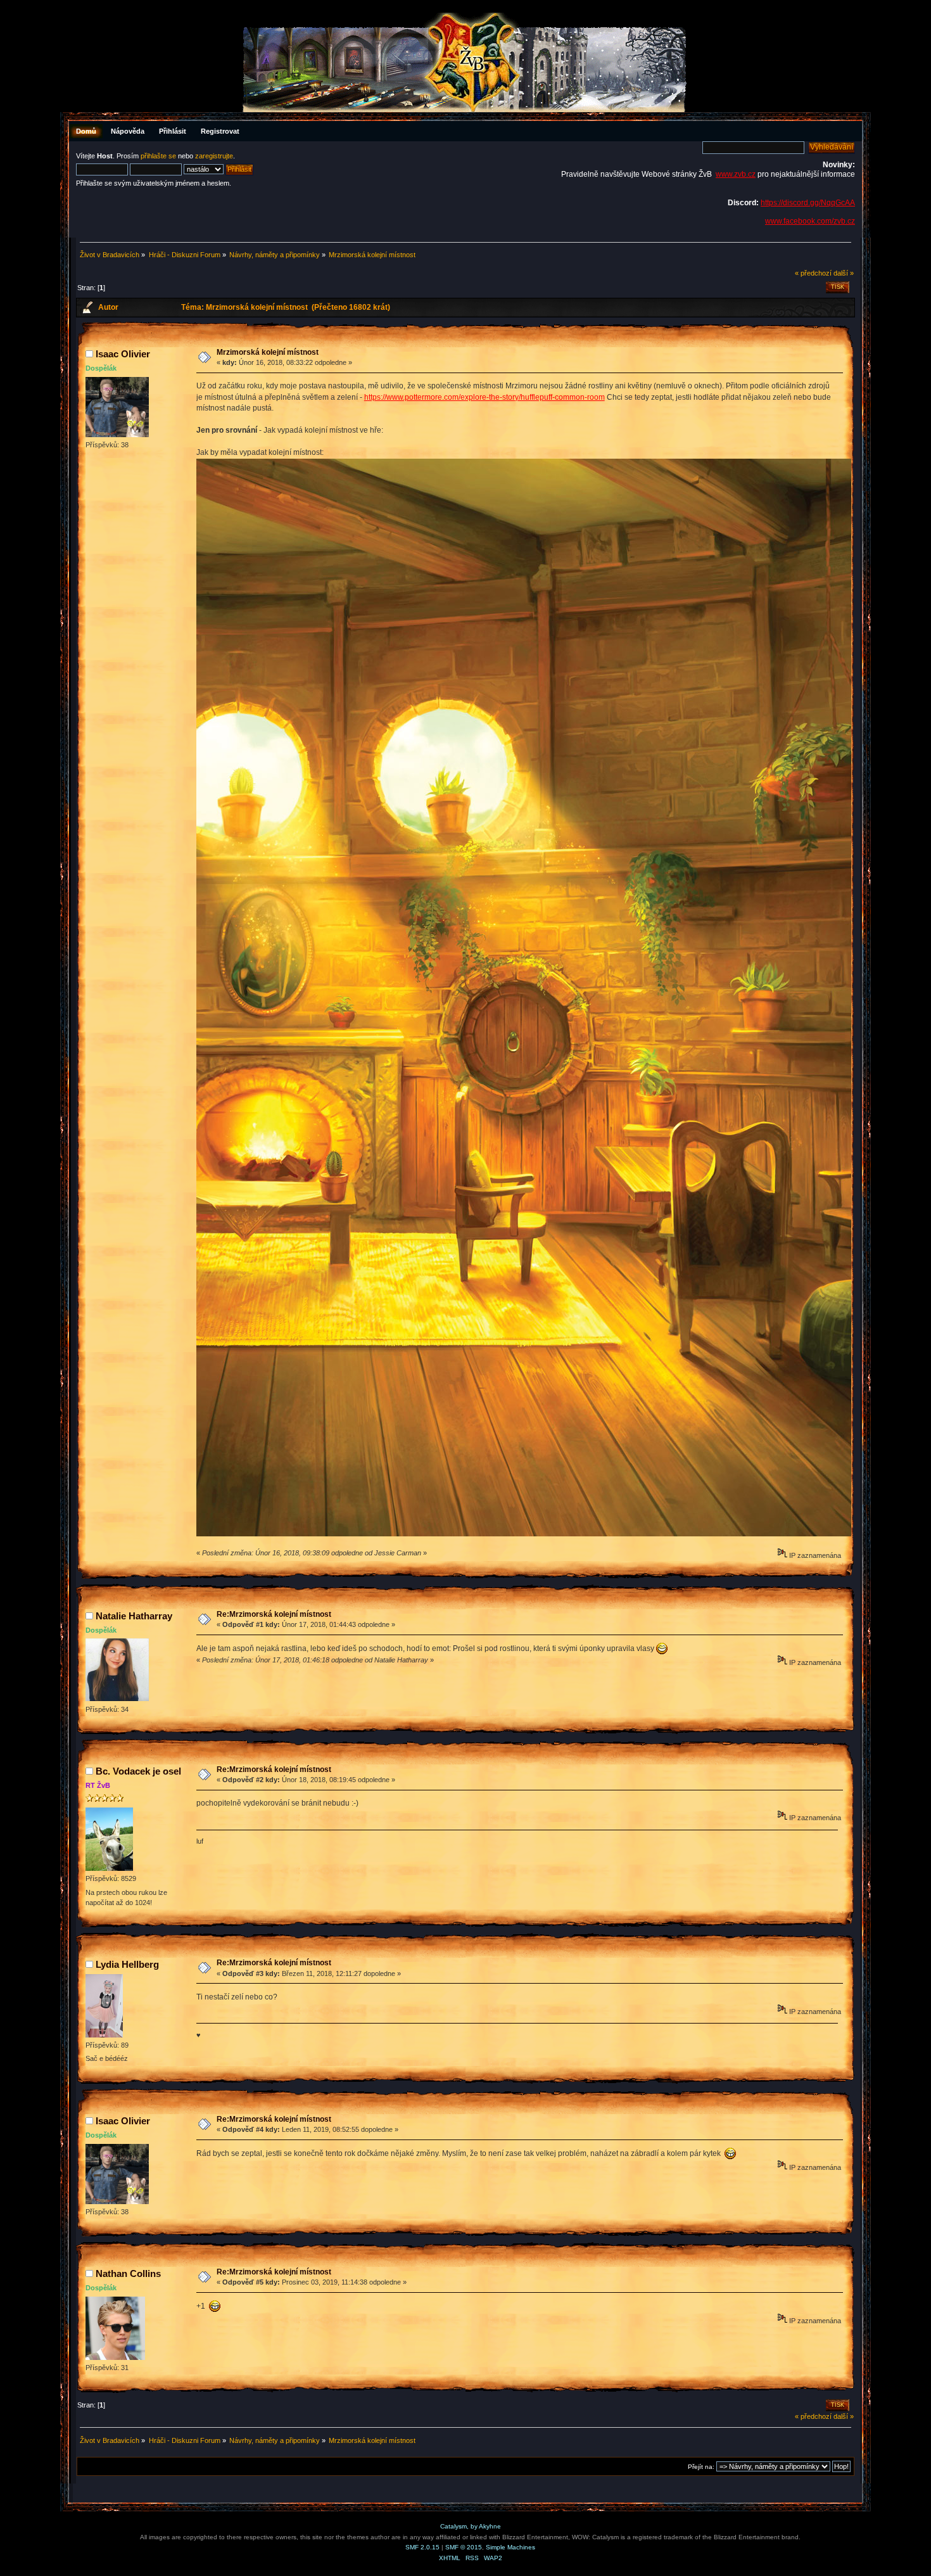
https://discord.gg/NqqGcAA (808, 203)
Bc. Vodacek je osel (138, 1771)
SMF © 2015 (464, 2547)
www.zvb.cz (736, 174)
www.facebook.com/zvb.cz (810, 221)
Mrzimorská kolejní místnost (268, 352)
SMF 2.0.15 (422, 2547)
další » (844, 273)
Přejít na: (701, 2467)
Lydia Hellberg (127, 1964)
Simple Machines (510, 2547)
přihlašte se (158, 156)
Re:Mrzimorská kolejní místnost (274, 1614)
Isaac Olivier (123, 354)
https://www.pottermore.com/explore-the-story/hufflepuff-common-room (484, 397)
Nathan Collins (128, 2273)
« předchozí (813, 273)
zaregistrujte (214, 156)
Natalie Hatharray (134, 1616)
